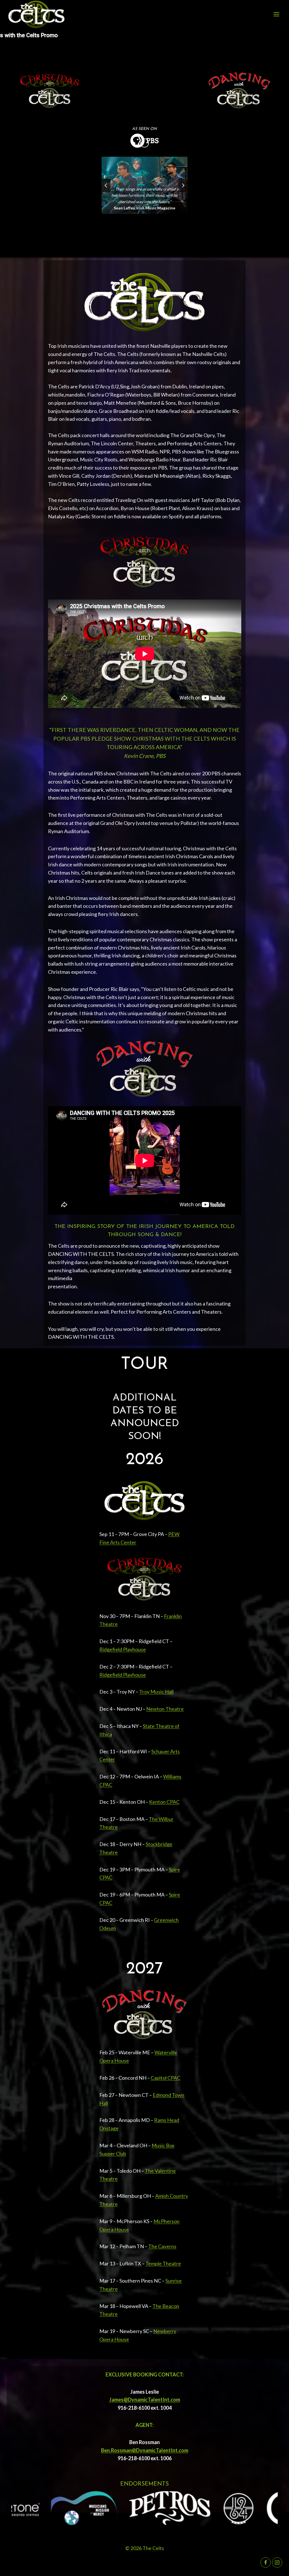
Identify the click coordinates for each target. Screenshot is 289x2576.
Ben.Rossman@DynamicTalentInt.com (145, 2450)
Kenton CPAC (164, 1802)
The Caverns (162, 2246)
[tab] (120, 219)
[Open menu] (276, 14)
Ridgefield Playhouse (123, 1649)
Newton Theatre (165, 1709)
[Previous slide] (106, 185)
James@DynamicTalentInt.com (145, 2400)
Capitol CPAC (166, 2078)
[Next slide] (183, 185)
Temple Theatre (163, 2263)
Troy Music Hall (156, 1692)
